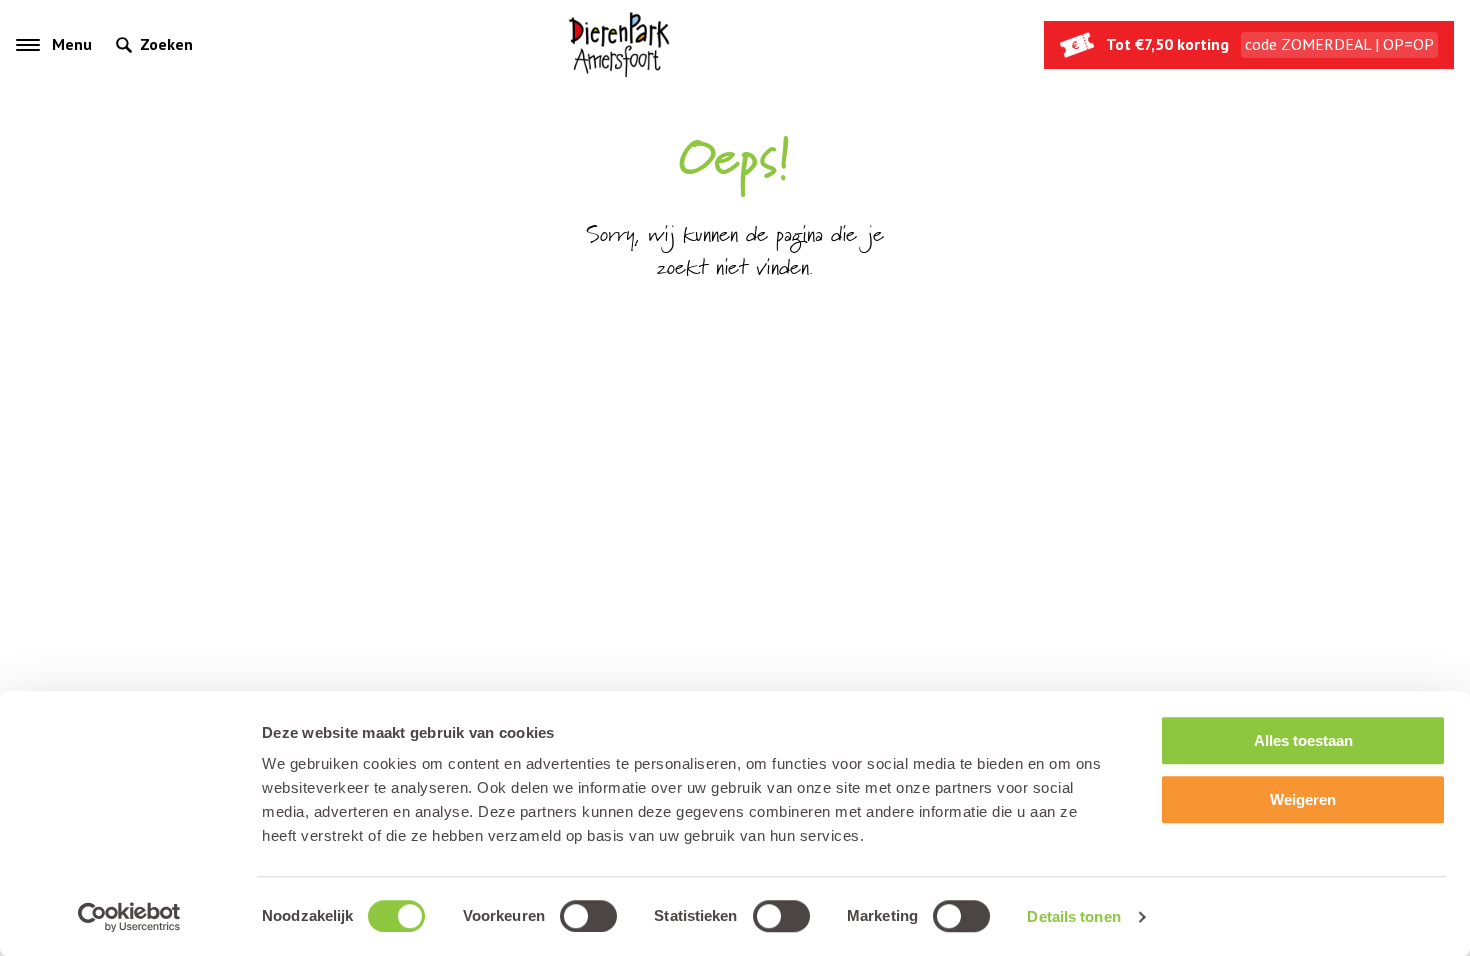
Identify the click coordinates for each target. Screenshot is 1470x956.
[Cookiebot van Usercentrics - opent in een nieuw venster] (129, 917)
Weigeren (1303, 799)
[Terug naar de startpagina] (619, 45)
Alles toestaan (1303, 740)
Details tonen (1073, 916)
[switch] (588, 916)
